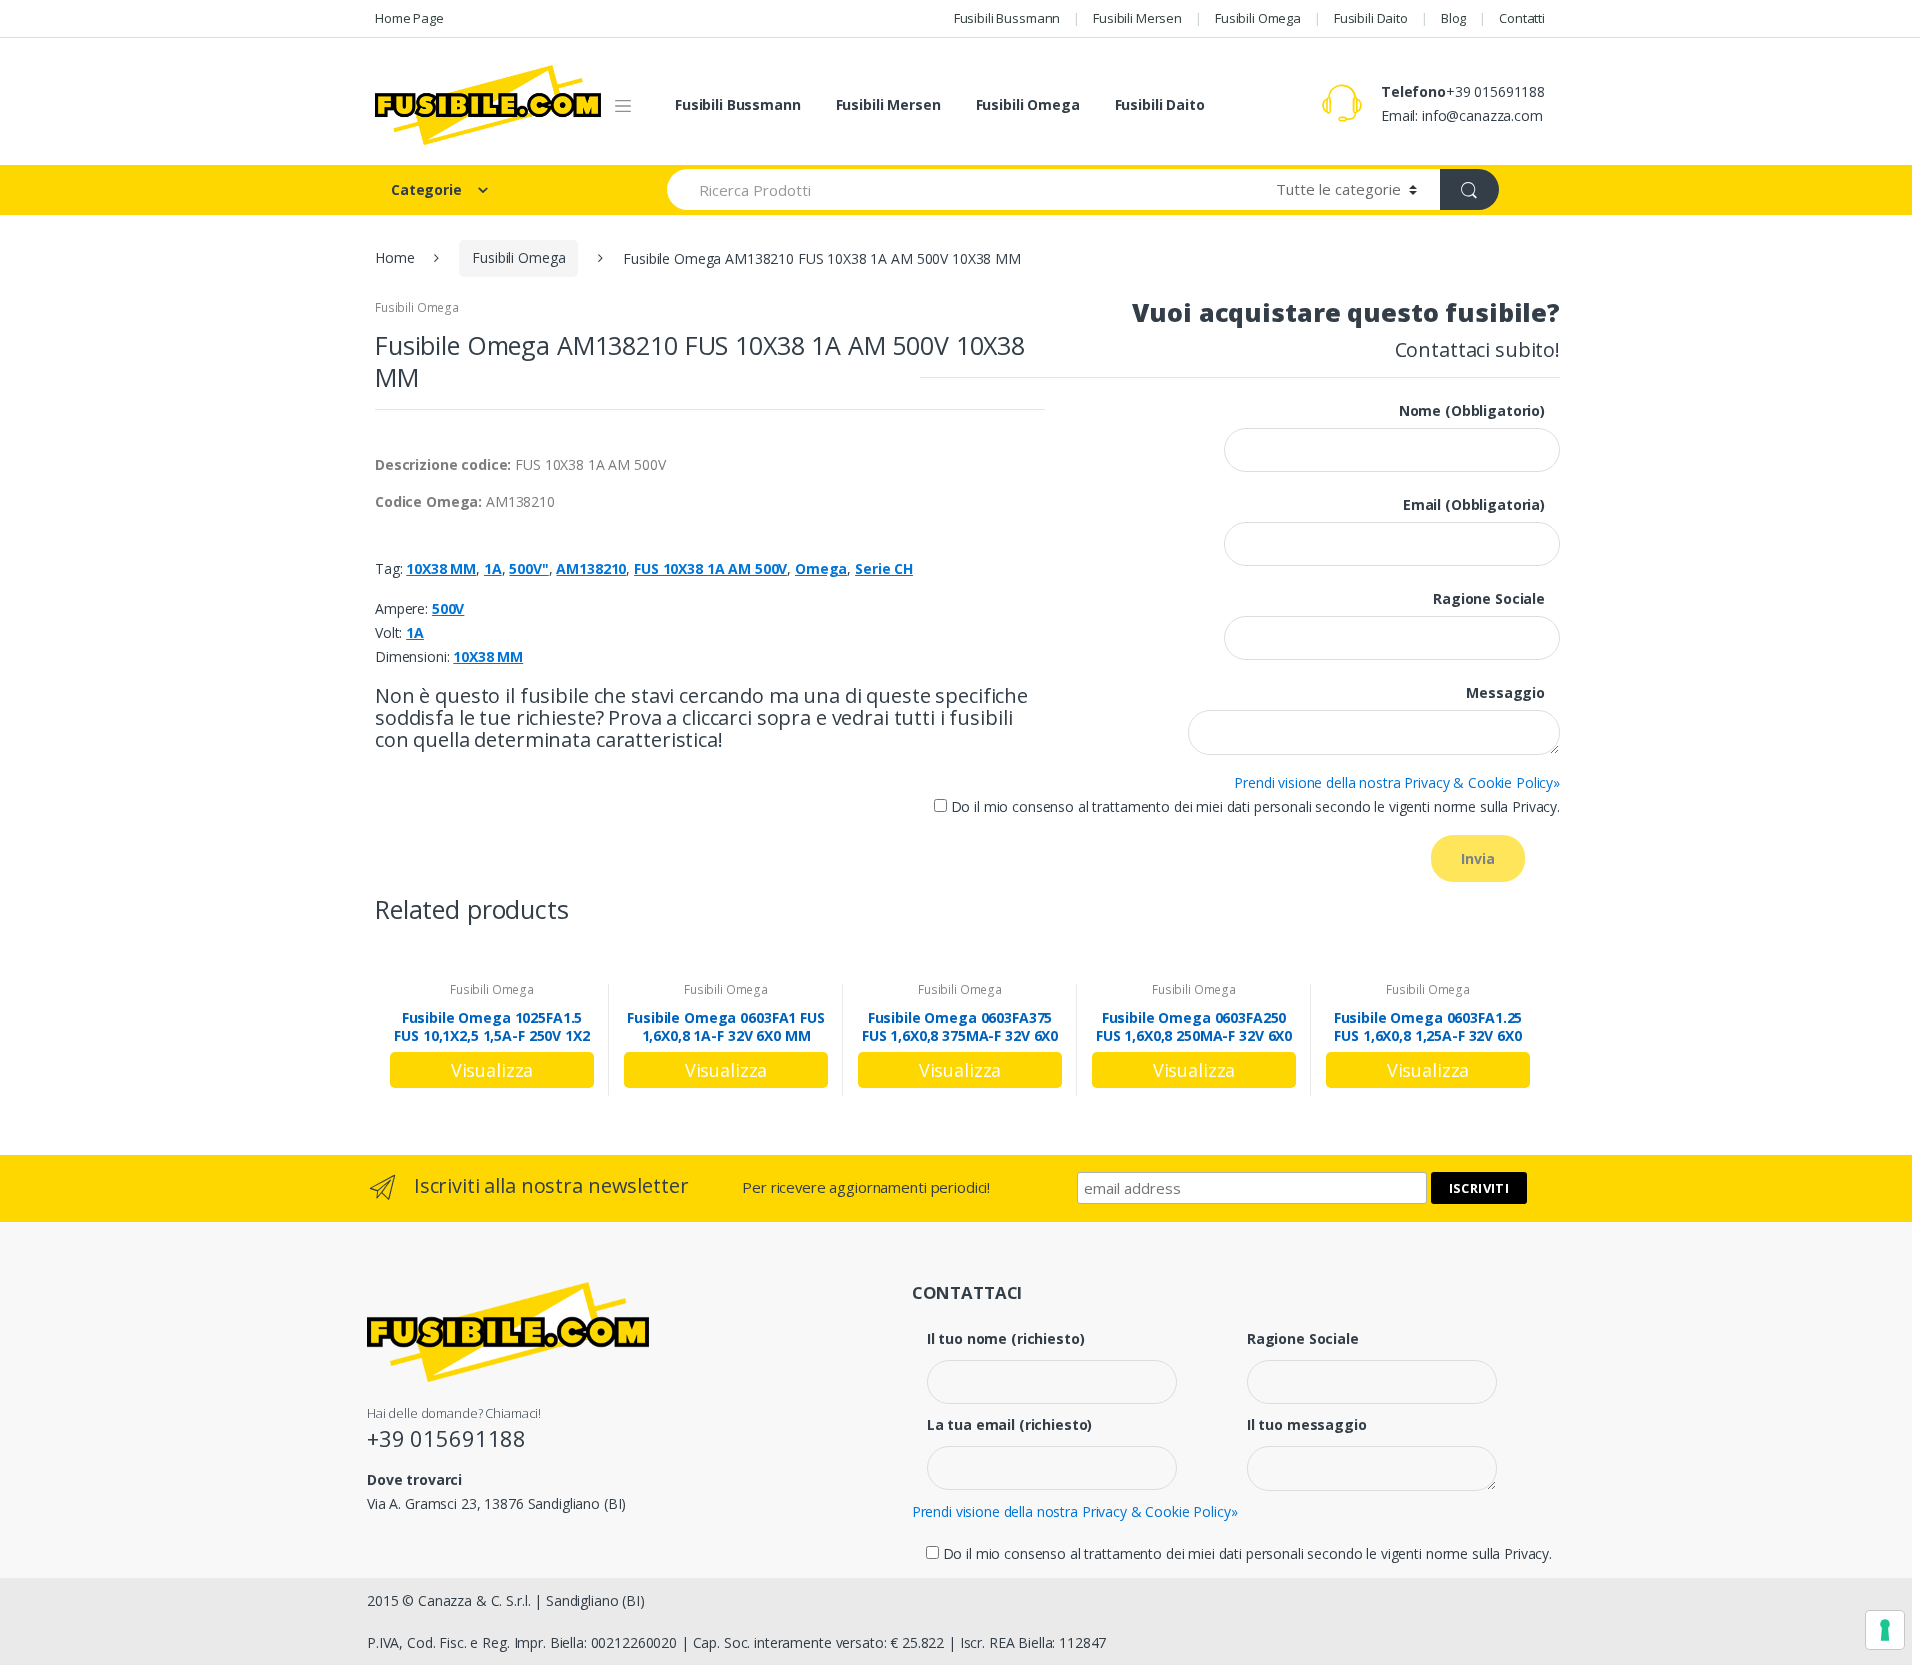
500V (448, 608)
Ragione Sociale (1303, 1339)
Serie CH (884, 568)
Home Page (409, 18)
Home (394, 257)
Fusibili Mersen (1137, 18)
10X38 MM (441, 568)
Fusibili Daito (1371, 18)
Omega (821, 568)
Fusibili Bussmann (1007, 18)
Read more (492, 1070)
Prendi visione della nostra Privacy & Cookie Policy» (1397, 782)
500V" (528, 568)
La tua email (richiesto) (1010, 1425)
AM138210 (591, 568)
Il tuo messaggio (1307, 1425)
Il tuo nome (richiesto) (1006, 1339)
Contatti (1522, 18)
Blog (1453, 18)
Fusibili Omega (1258, 18)
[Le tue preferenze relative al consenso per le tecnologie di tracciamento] (1885, 1630)
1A (493, 568)
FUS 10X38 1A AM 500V (710, 568)
